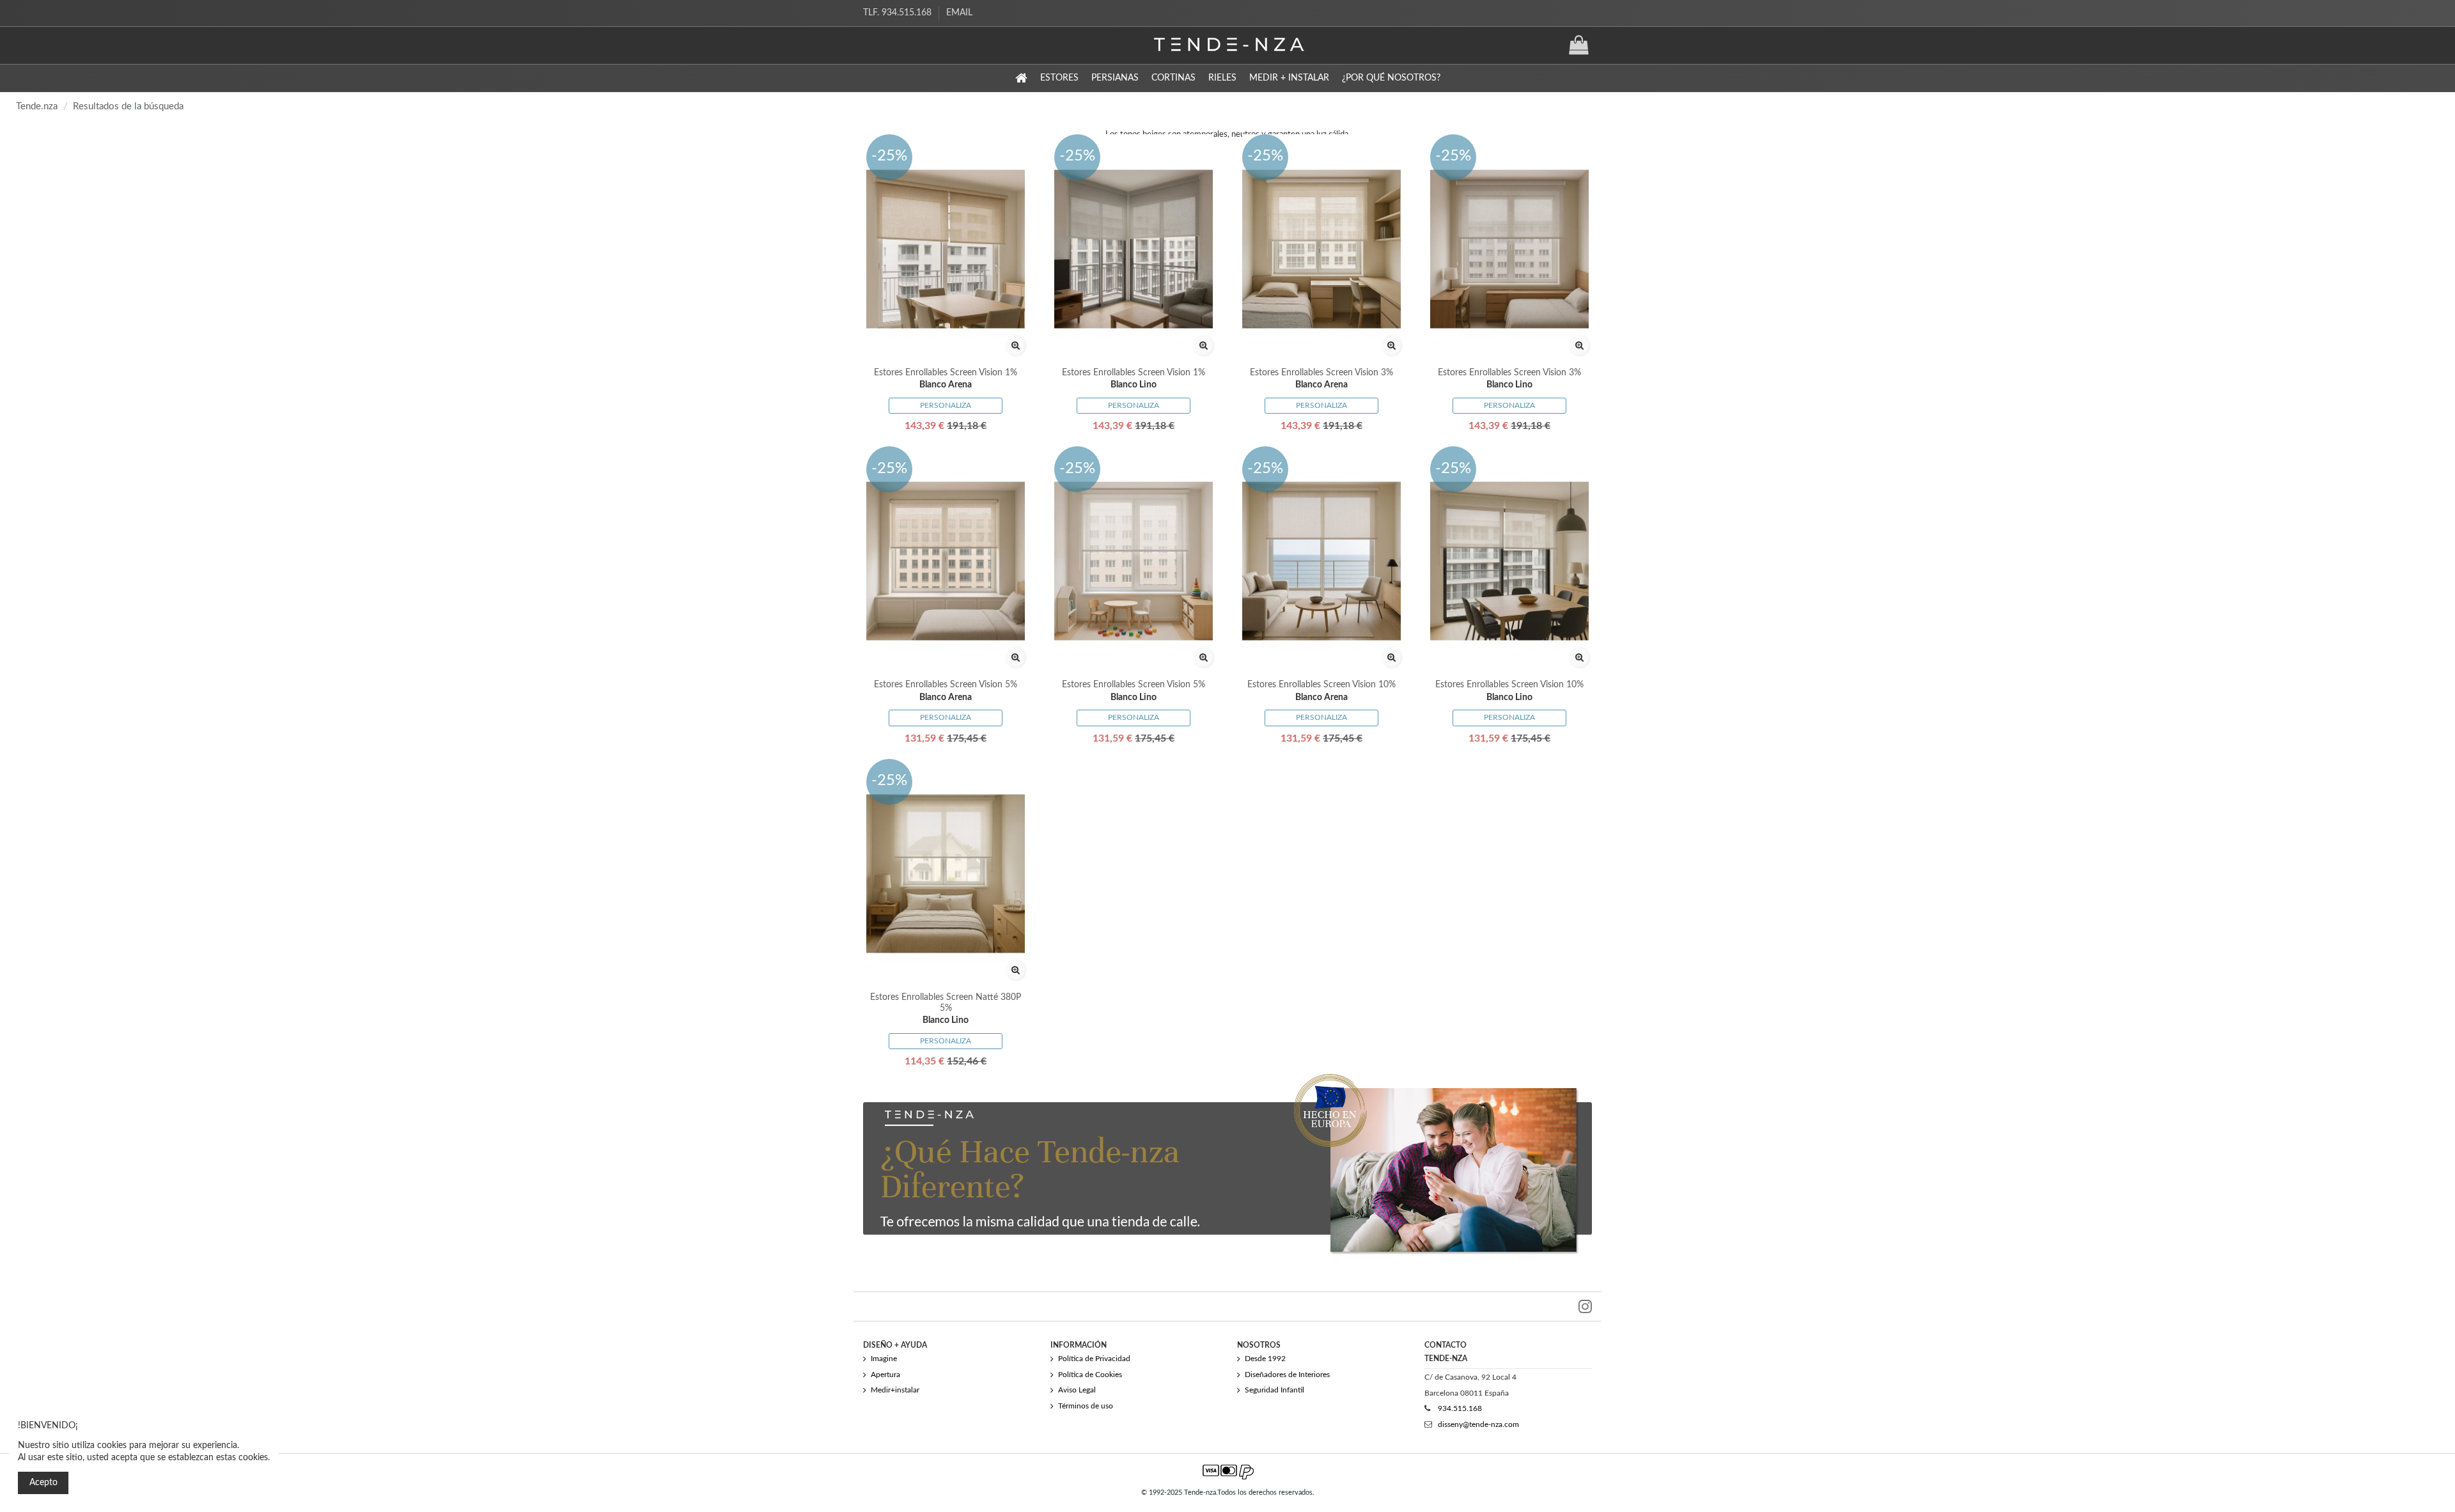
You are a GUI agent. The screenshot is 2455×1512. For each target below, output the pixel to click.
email (959, 13)
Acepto (43, 1483)
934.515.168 (1460, 1408)
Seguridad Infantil (1274, 1390)
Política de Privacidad (1094, 1359)
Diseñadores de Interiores (1287, 1375)
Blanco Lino (1134, 385)
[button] (1059, 78)
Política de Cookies (1090, 1375)
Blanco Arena (946, 385)
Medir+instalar (895, 1390)
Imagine (884, 1359)
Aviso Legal (1077, 1390)
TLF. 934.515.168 (899, 13)
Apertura (885, 1375)
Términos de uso (1086, 1406)
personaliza (946, 405)
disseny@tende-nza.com (1478, 1424)
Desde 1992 (1265, 1359)
